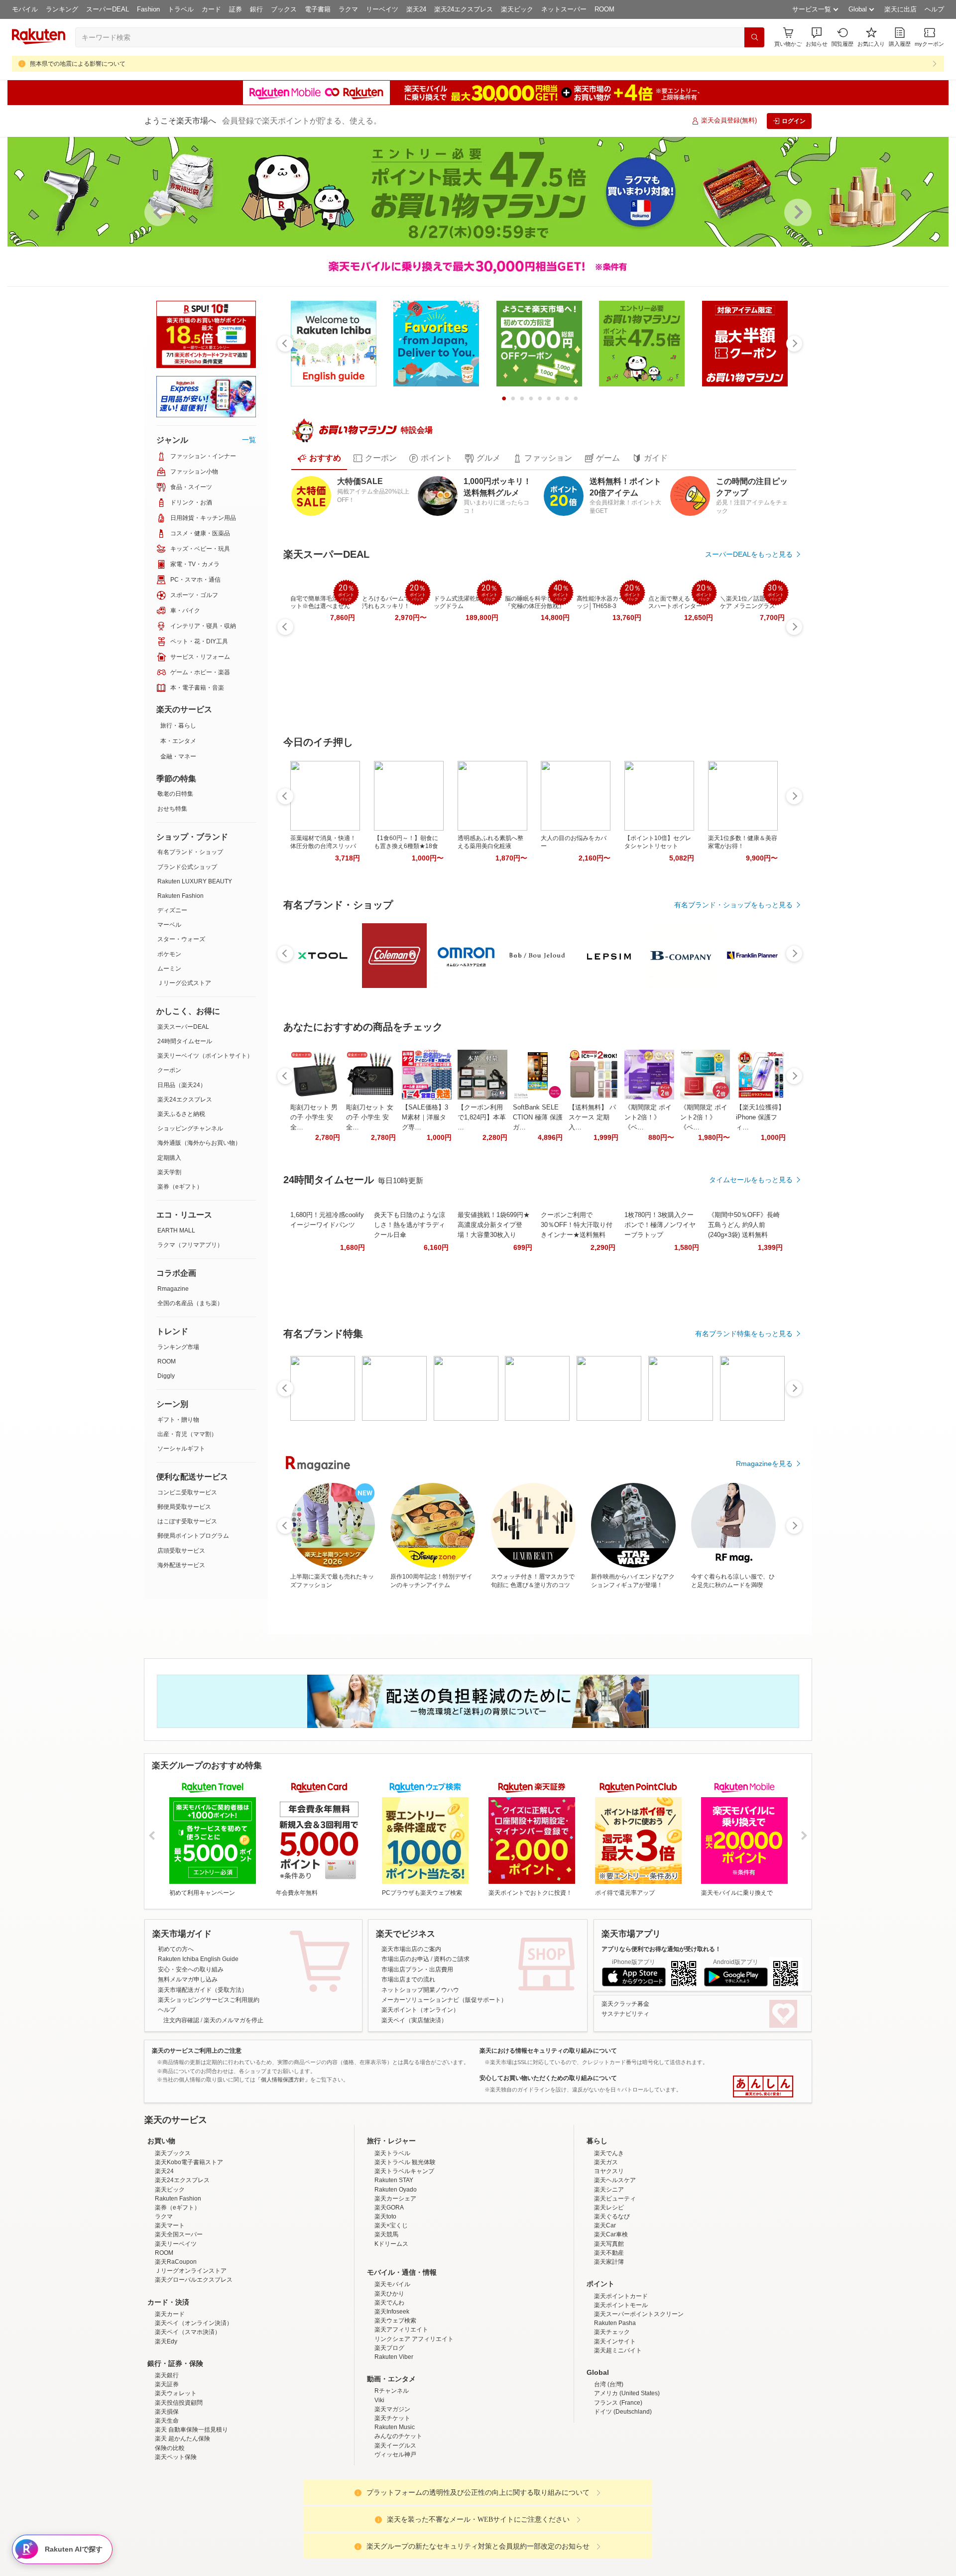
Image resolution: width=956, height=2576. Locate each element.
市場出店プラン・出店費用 (417, 1969)
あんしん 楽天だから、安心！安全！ (763, 2086)
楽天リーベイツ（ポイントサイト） (205, 1056)
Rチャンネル (392, 2478)
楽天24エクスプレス (464, 9)
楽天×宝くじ (391, 2313)
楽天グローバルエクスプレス (194, 2367)
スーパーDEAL (108, 9)
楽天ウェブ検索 (395, 2408)
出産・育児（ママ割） (187, 1434)
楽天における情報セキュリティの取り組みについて (548, 2051)
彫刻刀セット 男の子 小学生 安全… (314, 1117)
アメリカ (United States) (627, 2480)
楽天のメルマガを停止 (234, 2020)
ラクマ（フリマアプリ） (190, 1245)
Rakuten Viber (394, 2444)
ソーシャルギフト (181, 1449)
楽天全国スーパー (179, 2322)
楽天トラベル (392, 2240)
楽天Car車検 (611, 2322)
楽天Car (605, 2313)
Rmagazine (173, 1289)
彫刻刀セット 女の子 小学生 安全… (370, 1117)
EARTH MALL (176, 1230)
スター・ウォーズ (181, 939)
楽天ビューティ (615, 2286)
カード (211, 9)
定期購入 (169, 1158)
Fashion (148, 9)
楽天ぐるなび (612, 2304)
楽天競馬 (386, 2322)
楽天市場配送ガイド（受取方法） (203, 1990)
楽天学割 (169, 1172)
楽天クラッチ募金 (625, 2004)
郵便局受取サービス (184, 1507)
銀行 (256, 9)
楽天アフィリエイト (401, 2417)
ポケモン (169, 954)
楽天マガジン (392, 2496)
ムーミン (169, 969)
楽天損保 (167, 2499)
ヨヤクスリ (609, 2258)
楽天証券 (167, 2471)
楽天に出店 (900, 9)
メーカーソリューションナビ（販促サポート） (444, 2000)
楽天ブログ (389, 2435)
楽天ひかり (389, 2381)
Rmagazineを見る (764, 1464)
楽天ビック (517, 9)
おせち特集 (172, 809)
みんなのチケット (398, 2523)
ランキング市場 (178, 1347)
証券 (236, 9)
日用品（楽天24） (182, 1085)
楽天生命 (167, 2508)
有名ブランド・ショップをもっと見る (733, 905)
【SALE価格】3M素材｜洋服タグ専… (425, 1117)
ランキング (62, 9)
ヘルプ (934, 9)
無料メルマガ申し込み (188, 1979)
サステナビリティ (625, 2014)
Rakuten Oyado (396, 2277)
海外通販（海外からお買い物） (199, 1143)
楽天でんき (609, 2240)
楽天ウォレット (176, 2480)
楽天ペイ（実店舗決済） (414, 2020)
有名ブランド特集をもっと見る (744, 1334)
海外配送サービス (181, 1565)
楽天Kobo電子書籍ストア (189, 2249)
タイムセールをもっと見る (751, 1180)
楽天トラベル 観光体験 (405, 2249)
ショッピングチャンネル (190, 1128)
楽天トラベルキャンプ (404, 2258)
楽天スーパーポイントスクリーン (639, 2401)
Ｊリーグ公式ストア (184, 983)
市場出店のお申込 (405, 1959)
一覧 (249, 440)
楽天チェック (612, 2419)
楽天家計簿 (609, 2349)
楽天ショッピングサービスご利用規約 (209, 2000)
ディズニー (172, 910)
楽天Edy (166, 2429)
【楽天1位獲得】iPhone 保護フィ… (760, 1117)
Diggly (166, 1376)
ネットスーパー (564, 9)
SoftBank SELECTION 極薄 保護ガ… (538, 1117)
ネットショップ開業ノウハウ (420, 1990)
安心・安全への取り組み (191, 1969)
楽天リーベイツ (176, 2331)
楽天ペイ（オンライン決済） (194, 2410)
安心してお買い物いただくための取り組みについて (548, 2078)
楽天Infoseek (392, 2399)
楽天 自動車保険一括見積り (191, 2517)
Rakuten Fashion (180, 896)
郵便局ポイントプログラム (193, 1536)
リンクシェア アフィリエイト (414, 2426)
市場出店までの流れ (408, 1979)
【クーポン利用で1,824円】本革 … (482, 1117)
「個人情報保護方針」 (283, 2080)
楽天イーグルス (395, 2533)
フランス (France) (618, 2490)
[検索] (754, 37)
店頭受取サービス (181, 1551)
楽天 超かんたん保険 (182, 2526)
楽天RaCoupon (176, 2349)
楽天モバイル (392, 2371)
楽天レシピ (609, 2295)
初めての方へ (176, 1949)
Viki (379, 2487)
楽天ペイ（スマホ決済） (188, 2419)
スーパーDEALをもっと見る (749, 554)
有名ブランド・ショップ (190, 852)
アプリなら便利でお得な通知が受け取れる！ (661, 1949)
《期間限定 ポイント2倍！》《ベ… (648, 1117)
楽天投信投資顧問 (179, 2490)
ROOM (604, 9)
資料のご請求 (452, 1959)
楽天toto (385, 2304)
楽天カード (170, 2401)
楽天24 (416, 9)
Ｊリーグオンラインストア (191, 2358)
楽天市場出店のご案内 (411, 1949)
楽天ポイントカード (621, 2383)
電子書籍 (318, 9)
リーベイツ (382, 9)
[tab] (319, 458)
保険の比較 (170, 2535)
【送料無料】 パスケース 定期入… (592, 1117)
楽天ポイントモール (621, 2392)
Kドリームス (391, 2331)
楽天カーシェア (395, 2286)
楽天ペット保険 (176, 2544)
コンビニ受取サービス (187, 1492)
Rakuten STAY (394, 2267)
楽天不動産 (609, 2340)
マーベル (169, 925)
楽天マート (170, 2313)
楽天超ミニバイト (618, 2438)
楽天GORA (389, 2295)
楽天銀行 (167, 2462)
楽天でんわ (389, 2390)
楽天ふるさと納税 (181, 1114)
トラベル (181, 9)
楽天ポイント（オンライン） (420, 2010)
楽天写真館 (609, 2331)
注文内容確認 (181, 2020)
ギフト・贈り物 (178, 1420)
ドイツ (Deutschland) (623, 2499)
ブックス (284, 9)
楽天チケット (392, 2505)
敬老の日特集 (175, 794)
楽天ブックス (173, 2240)
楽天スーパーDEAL (183, 1027)
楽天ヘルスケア (615, 2267)
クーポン (169, 1070)
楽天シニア (609, 2277)
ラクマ (348, 9)
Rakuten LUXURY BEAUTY (195, 881)
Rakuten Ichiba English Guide (198, 1959)
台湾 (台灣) (609, 2471)
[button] (817, 37)
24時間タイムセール (185, 1041)
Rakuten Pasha (615, 2410)
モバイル (25, 9)
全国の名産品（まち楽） (190, 1303)
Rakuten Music (395, 2514)
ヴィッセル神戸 (395, 2542)
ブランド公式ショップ (187, 867)
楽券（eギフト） (180, 1187)
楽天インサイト (615, 2429)
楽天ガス (606, 2249)
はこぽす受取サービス (187, 1521)
